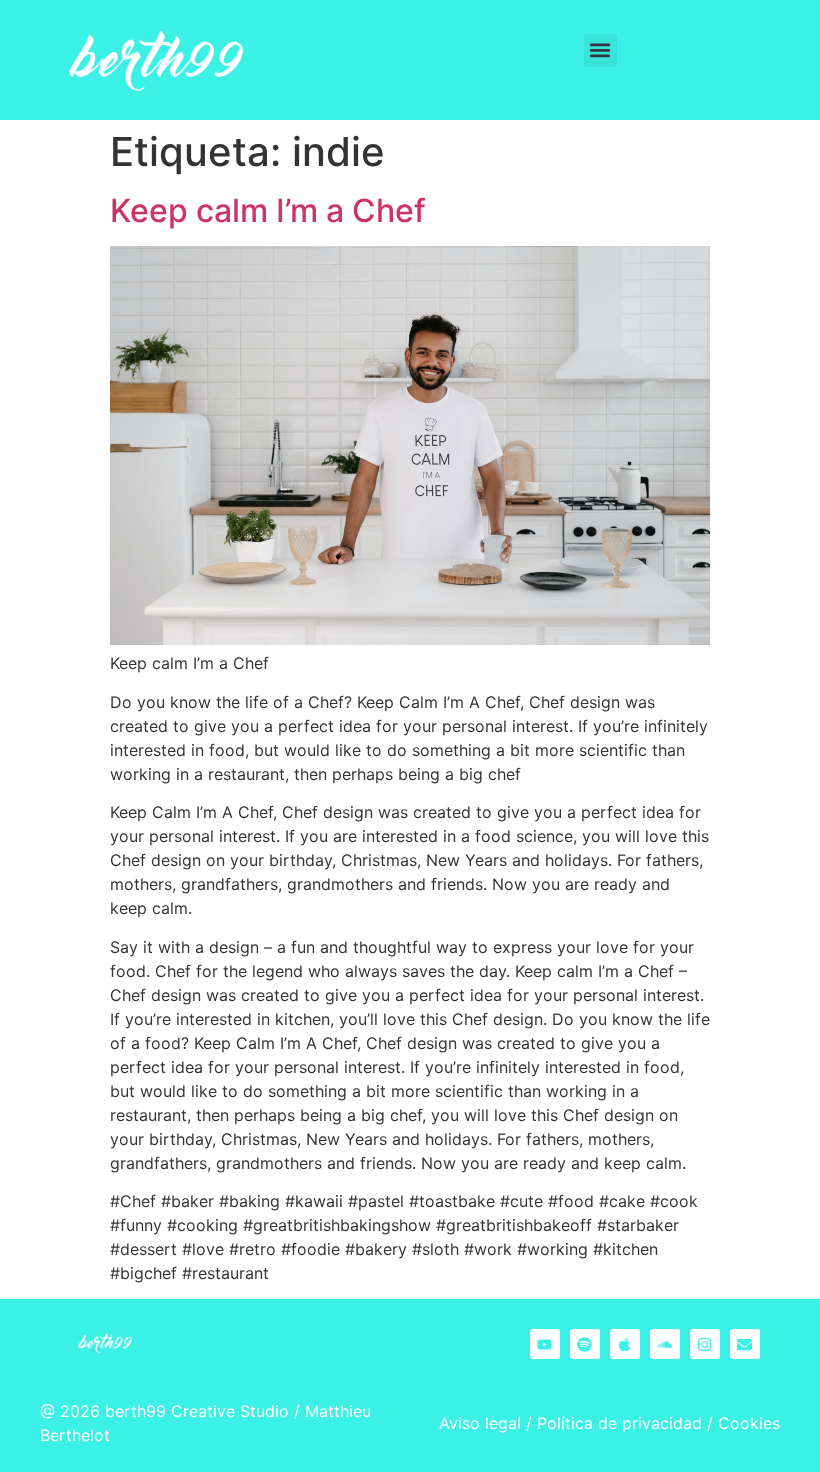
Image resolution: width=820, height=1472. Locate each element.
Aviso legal (480, 1423)
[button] (600, 50)
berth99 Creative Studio (197, 1411)
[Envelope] (745, 1344)
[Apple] (625, 1344)
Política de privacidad (619, 1423)
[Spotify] (585, 1344)
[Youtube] (545, 1344)
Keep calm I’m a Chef (268, 210)
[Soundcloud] (665, 1344)
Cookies (749, 1423)
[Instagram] (705, 1344)
